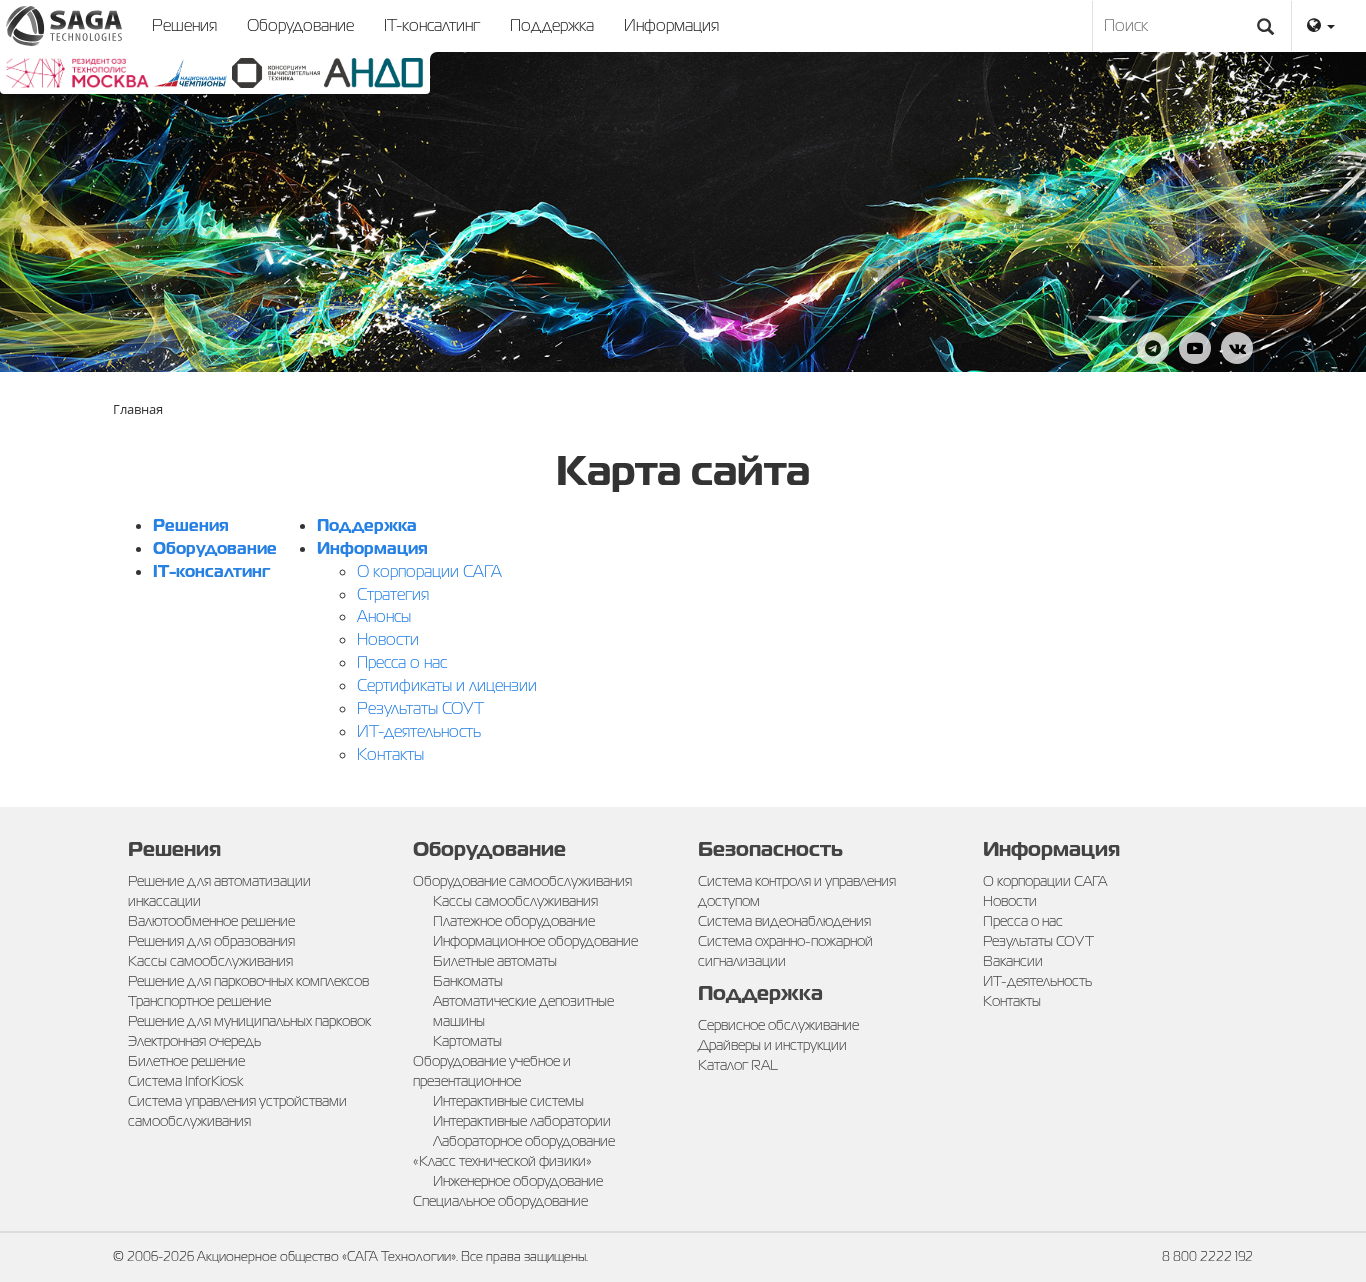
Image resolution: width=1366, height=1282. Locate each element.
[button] (1321, 26)
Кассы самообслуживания (210, 961)
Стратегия (393, 594)
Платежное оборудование (514, 921)
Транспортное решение (199, 1001)
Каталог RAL (738, 1065)
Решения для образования (211, 941)
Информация (671, 25)
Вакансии (1013, 961)
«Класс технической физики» (502, 1161)
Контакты (390, 754)
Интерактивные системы (508, 1101)
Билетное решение (186, 1061)
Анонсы (384, 616)
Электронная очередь (194, 1041)
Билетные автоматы (495, 961)
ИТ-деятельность (419, 731)
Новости (388, 639)
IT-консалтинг (432, 25)
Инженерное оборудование (518, 1181)
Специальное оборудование (500, 1201)
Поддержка (552, 25)
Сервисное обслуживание (778, 1025)
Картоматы (467, 1041)
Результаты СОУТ (420, 708)
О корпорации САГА (429, 571)
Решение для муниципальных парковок (249, 1021)
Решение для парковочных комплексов (248, 981)
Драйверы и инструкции (772, 1045)
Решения (184, 25)
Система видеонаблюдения (784, 921)
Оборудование (300, 25)
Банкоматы (468, 981)
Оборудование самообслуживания (522, 881)
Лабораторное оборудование (524, 1141)
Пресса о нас (402, 662)
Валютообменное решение (211, 921)
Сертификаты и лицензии (447, 685)
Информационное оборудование (535, 941)
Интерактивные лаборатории (522, 1121)
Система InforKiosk (185, 1081)
